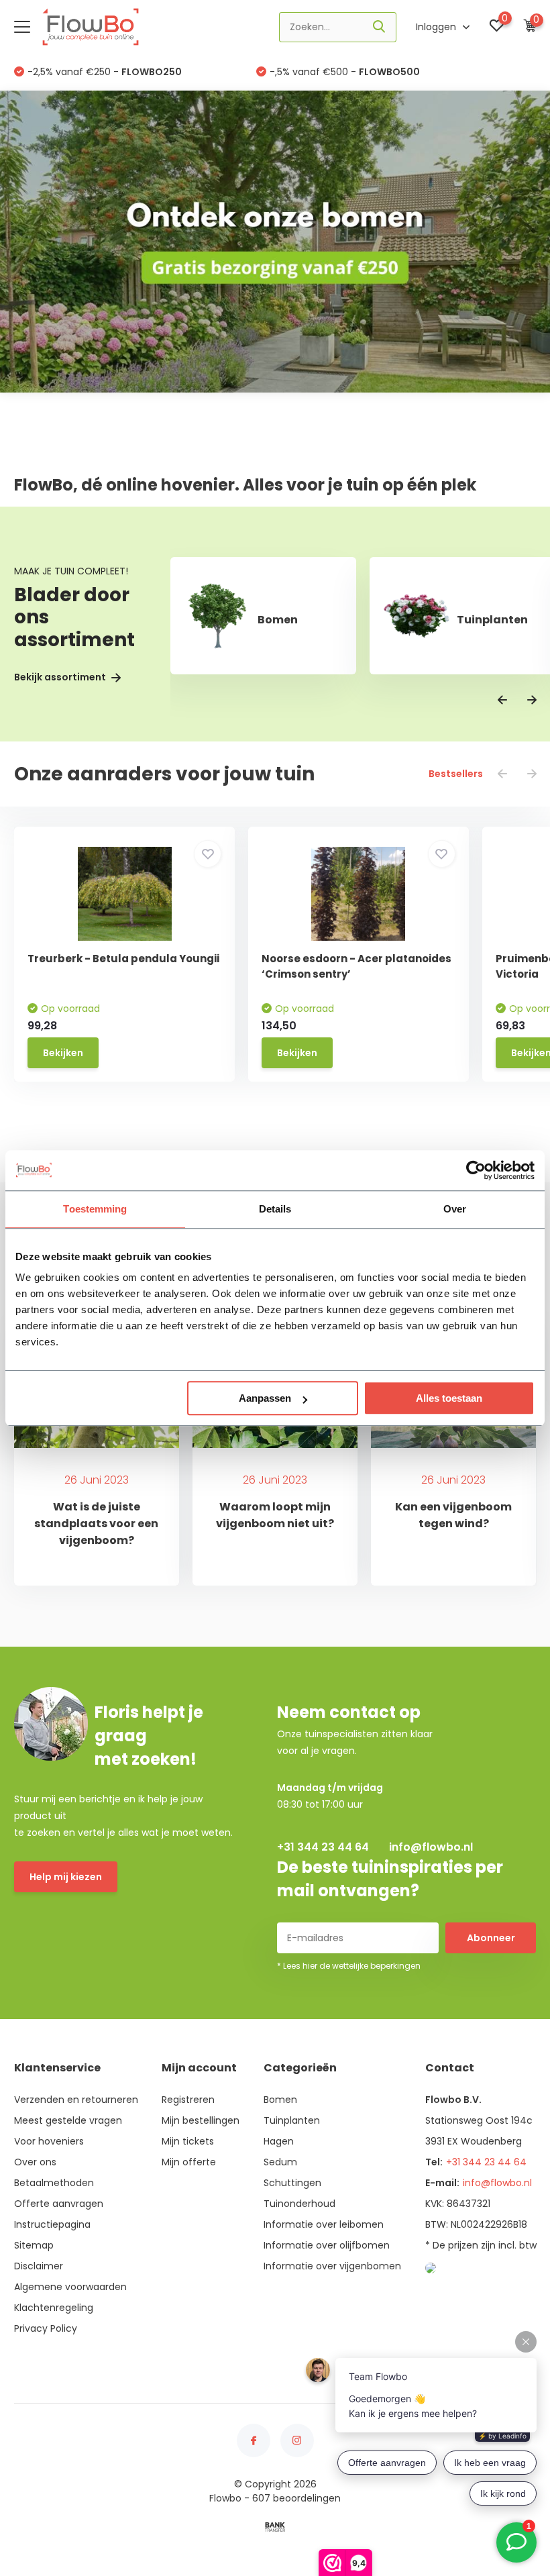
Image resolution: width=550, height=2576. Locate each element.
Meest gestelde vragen (68, 2120)
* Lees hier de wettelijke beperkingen (349, 1966)
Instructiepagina (52, 2224)
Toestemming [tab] (95, 1209)
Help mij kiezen (66, 1877)
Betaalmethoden (54, 2183)
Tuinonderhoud (299, 2204)
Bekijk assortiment (61, 677)
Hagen (279, 2141)
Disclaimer (39, 2266)
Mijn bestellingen (201, 2120)
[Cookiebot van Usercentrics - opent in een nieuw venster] (476, 1170)
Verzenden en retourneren (76, 2100)
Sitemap (34, 2245)
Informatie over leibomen (324, 2224)
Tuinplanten (292, 2120)
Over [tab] (455, 1209)
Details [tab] (275, 1209)
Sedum (280, 2162)
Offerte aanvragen (59, 2204)
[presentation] (502, 701)
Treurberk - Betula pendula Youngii (123, 959)
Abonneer (491, 1938)
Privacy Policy (46, 2328)
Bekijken (63, 1053)
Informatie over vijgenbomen (332, 2266)
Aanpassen (265, 1398)
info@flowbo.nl (431, 1847)
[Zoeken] (380, 27)
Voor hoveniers (49, 2141)
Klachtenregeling (54, 2308)
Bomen (280, 2100)
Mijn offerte (189, 2162)
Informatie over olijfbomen (327, 2245)
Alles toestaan (449, 1398)
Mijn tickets (188, 2141)
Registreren (188, 2100)
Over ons (35, 2162)
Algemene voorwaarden (70, 2287)
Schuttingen (292, 2183)
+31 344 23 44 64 (323, 1847)
